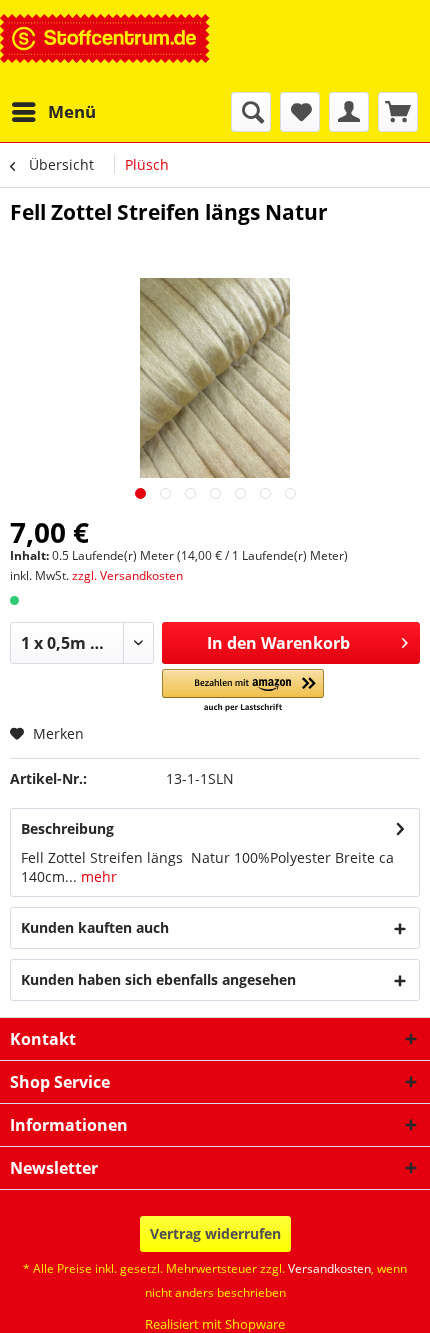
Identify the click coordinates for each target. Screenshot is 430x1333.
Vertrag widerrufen (215, 1233)
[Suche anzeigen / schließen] (251, 112)
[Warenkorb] (398, 112)
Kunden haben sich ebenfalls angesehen (158, 979)
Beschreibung (67, 828)
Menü (72, 111)
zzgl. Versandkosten (127, 575)
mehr (97, 876)
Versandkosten (329, 1268)
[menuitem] (53, 112)
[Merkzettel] (300, 112)
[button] (243, 691)
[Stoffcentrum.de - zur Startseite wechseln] (105, 46)
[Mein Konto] (349, 112)
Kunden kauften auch (95, 927)
